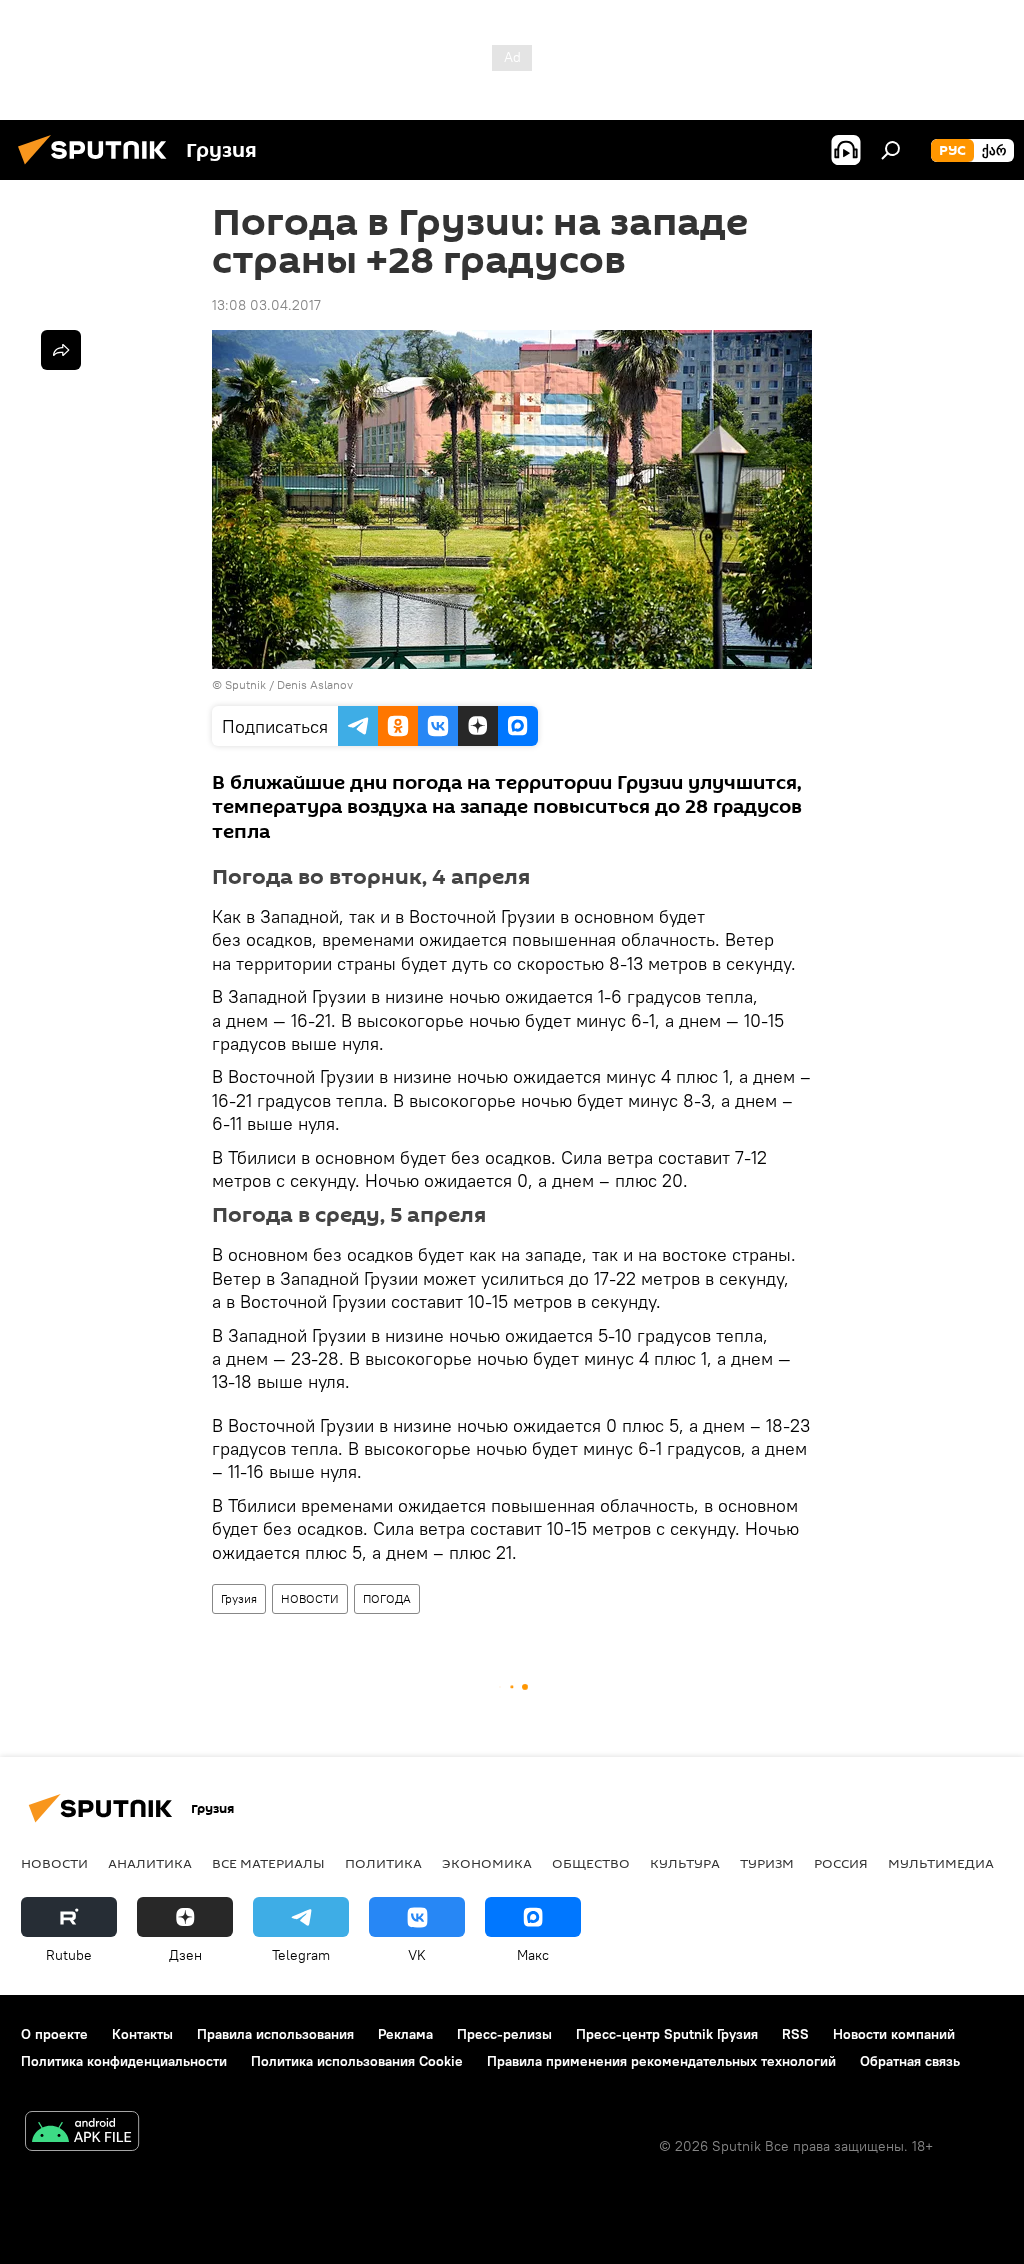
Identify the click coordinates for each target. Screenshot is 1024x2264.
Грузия (239, 1598)
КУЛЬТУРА (685, 1863)
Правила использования (275, 2034)
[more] (61, 350)
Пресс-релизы (504, 2034)
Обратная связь (910, 2061)
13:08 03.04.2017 (266, 305)
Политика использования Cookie (357, 2061)
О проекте (54, 2034)
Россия (841, 1863)
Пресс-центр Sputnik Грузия (667, 2034)
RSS (795, 2034)
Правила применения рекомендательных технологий (661, 2061)
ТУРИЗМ (767, 1863)
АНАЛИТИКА (150, 1863)
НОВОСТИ (310, 1598)
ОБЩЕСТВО (591, 1863)
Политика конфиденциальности (124, 2061)
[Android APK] (82, 2133)
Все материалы (268, 1863)
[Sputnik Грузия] (98, 167)
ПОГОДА (387, 1598)
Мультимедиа (941, 1863)
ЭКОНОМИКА (487, 1863)
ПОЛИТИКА (383, 1863)
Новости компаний (894, 2034)
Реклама (405, 2034)
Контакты (142, 2034)
